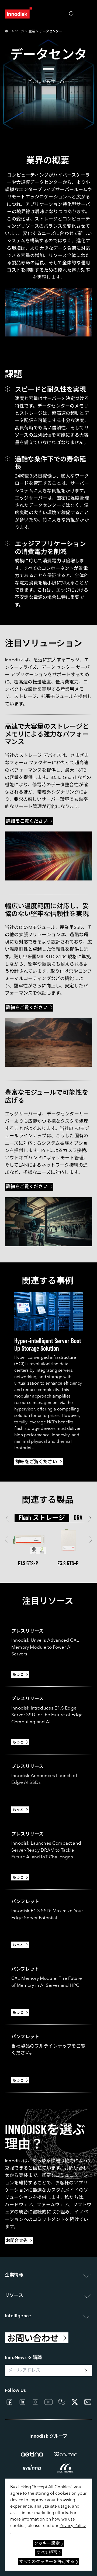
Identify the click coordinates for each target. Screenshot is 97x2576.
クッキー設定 (47, 2544)
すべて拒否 (47, 2553)
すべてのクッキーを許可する (47, 2562)
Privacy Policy (73, 2526)
